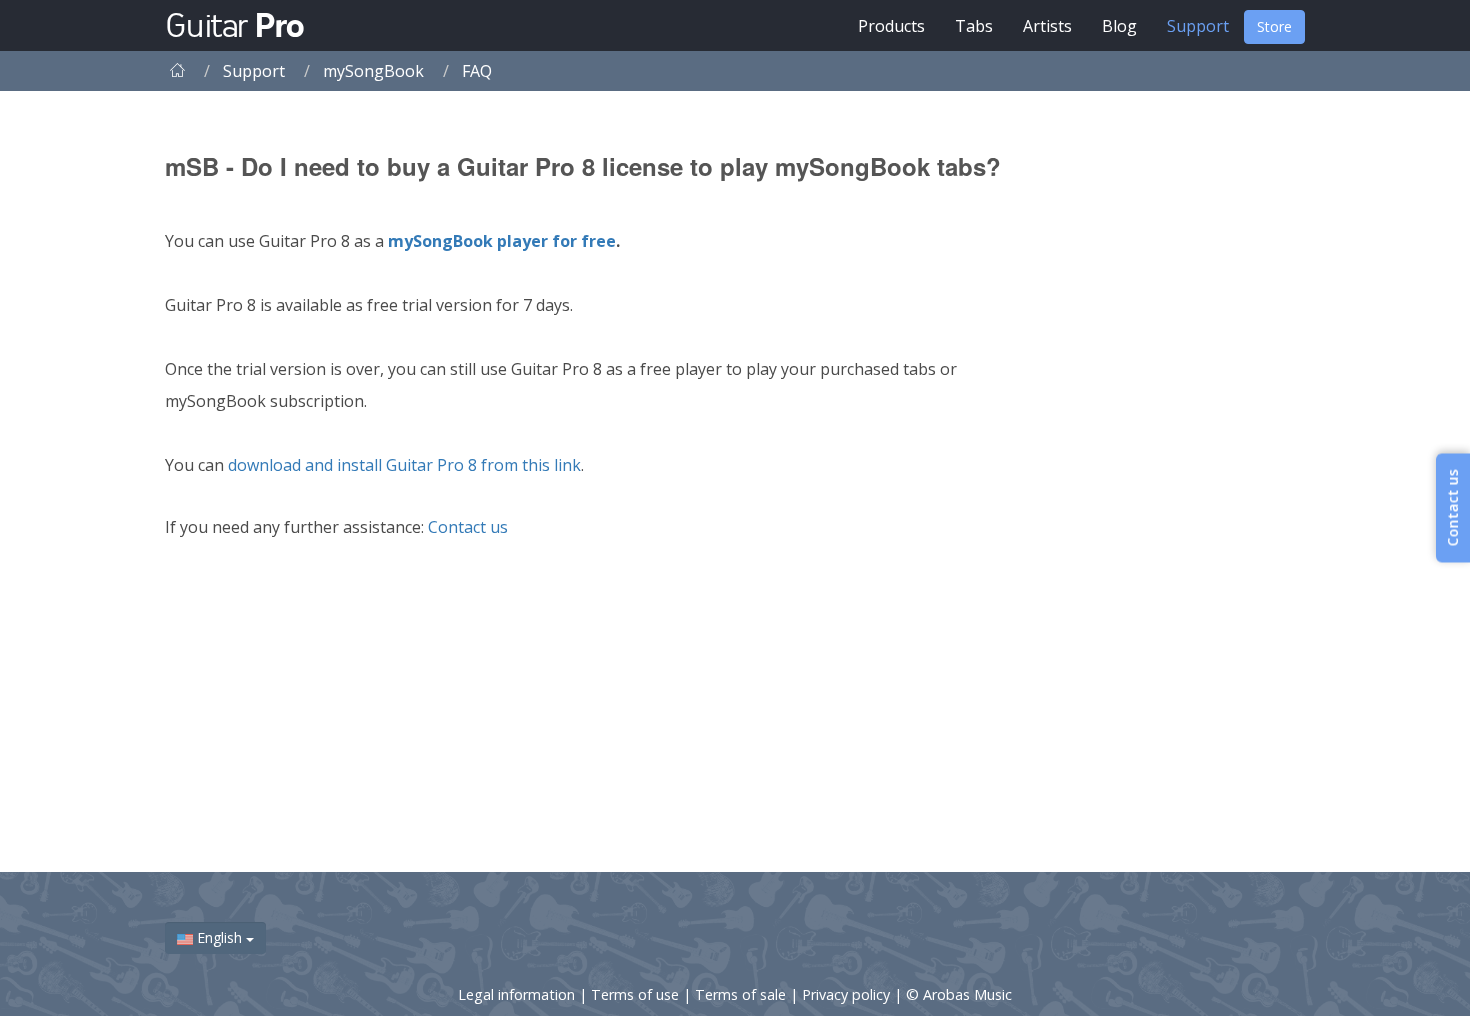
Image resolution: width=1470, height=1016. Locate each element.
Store (1274, 26)
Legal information (518, 994)
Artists (1047, 26)
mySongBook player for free (502, 241)
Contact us (468, 527)
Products (891, 26)
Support (1198, 26)
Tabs (974, 26)
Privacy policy (848, 994)
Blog (1119, 26)
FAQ (477, 71)
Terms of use (637, 994)
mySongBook (373, 71)
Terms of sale (742, 994)
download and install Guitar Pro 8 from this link (404, 465)
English (219, 937)
